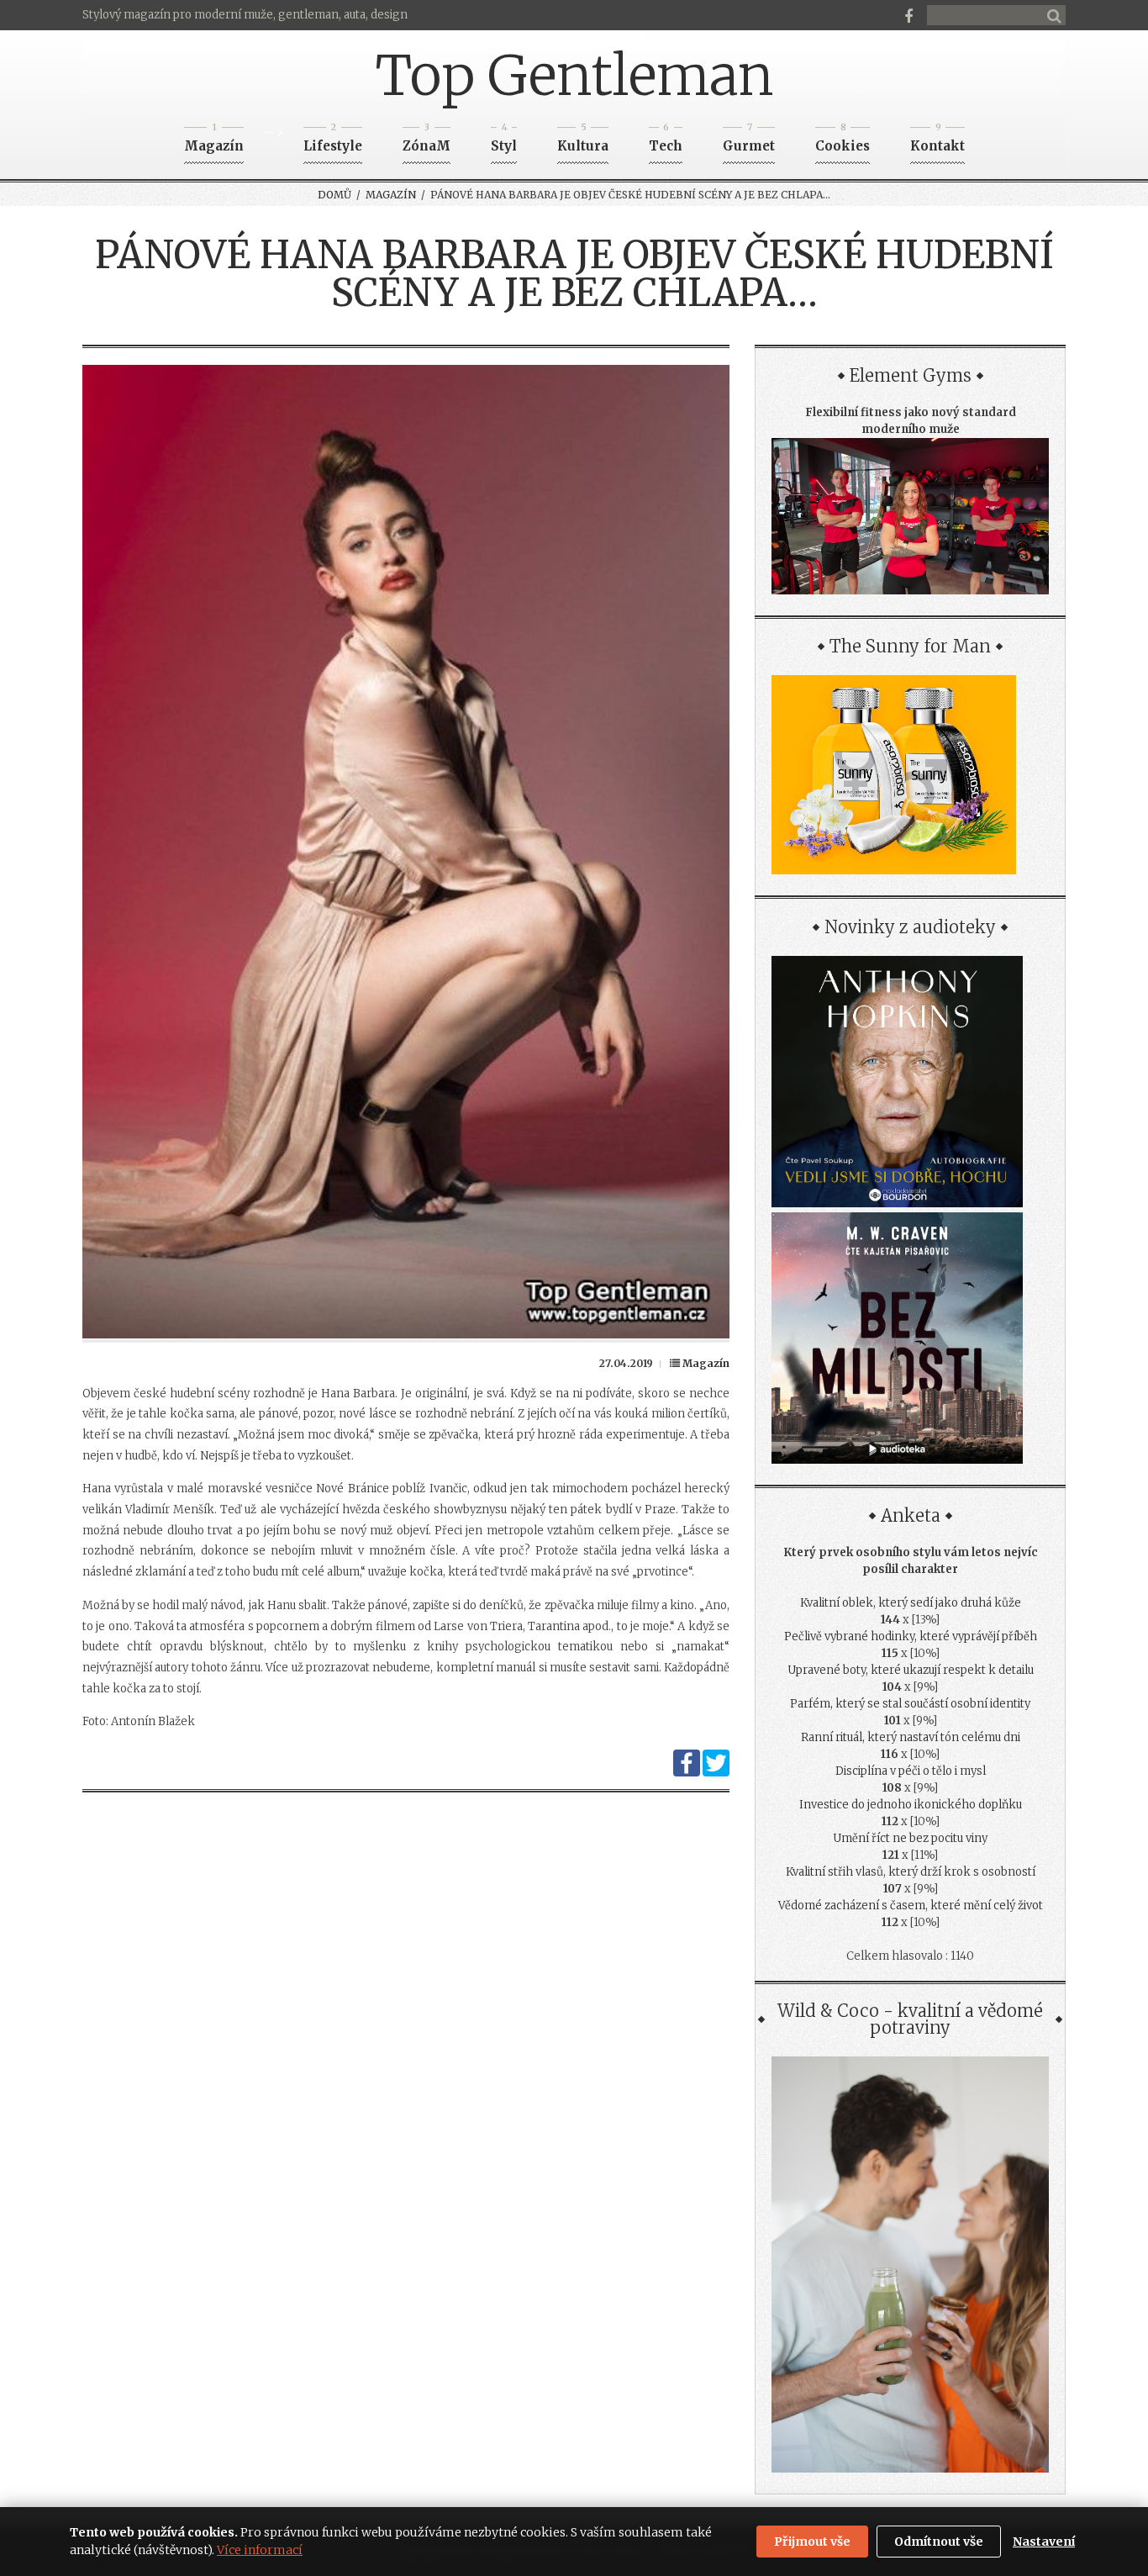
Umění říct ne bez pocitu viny (910, 1838)
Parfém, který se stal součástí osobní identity (910, 1704)
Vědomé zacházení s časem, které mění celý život (911, 1906)
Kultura (583, 141)
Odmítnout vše (939, 2542)
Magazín (214, 141)
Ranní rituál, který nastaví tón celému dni (911, 1737)
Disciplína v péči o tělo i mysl (911, 1771)
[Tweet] (716, 1773)
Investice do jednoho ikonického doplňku (911, 1805)
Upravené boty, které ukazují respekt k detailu (911, 1670)
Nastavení (1044, 2542)
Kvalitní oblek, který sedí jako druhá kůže (911, 1603)
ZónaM (427, 141)
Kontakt (937, 141)
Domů (334, 195)
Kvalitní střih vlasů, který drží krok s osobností (911, 1872)
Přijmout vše (812, 2542)
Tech (666, 141)
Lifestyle (333, 141)
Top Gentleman (574, 76)
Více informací (260, 2550)
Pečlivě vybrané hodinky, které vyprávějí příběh (911, 1636)
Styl (504, 141)
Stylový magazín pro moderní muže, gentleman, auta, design (245, 15)
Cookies (843, 141)
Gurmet (749, 141)
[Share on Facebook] (687, 1773)
